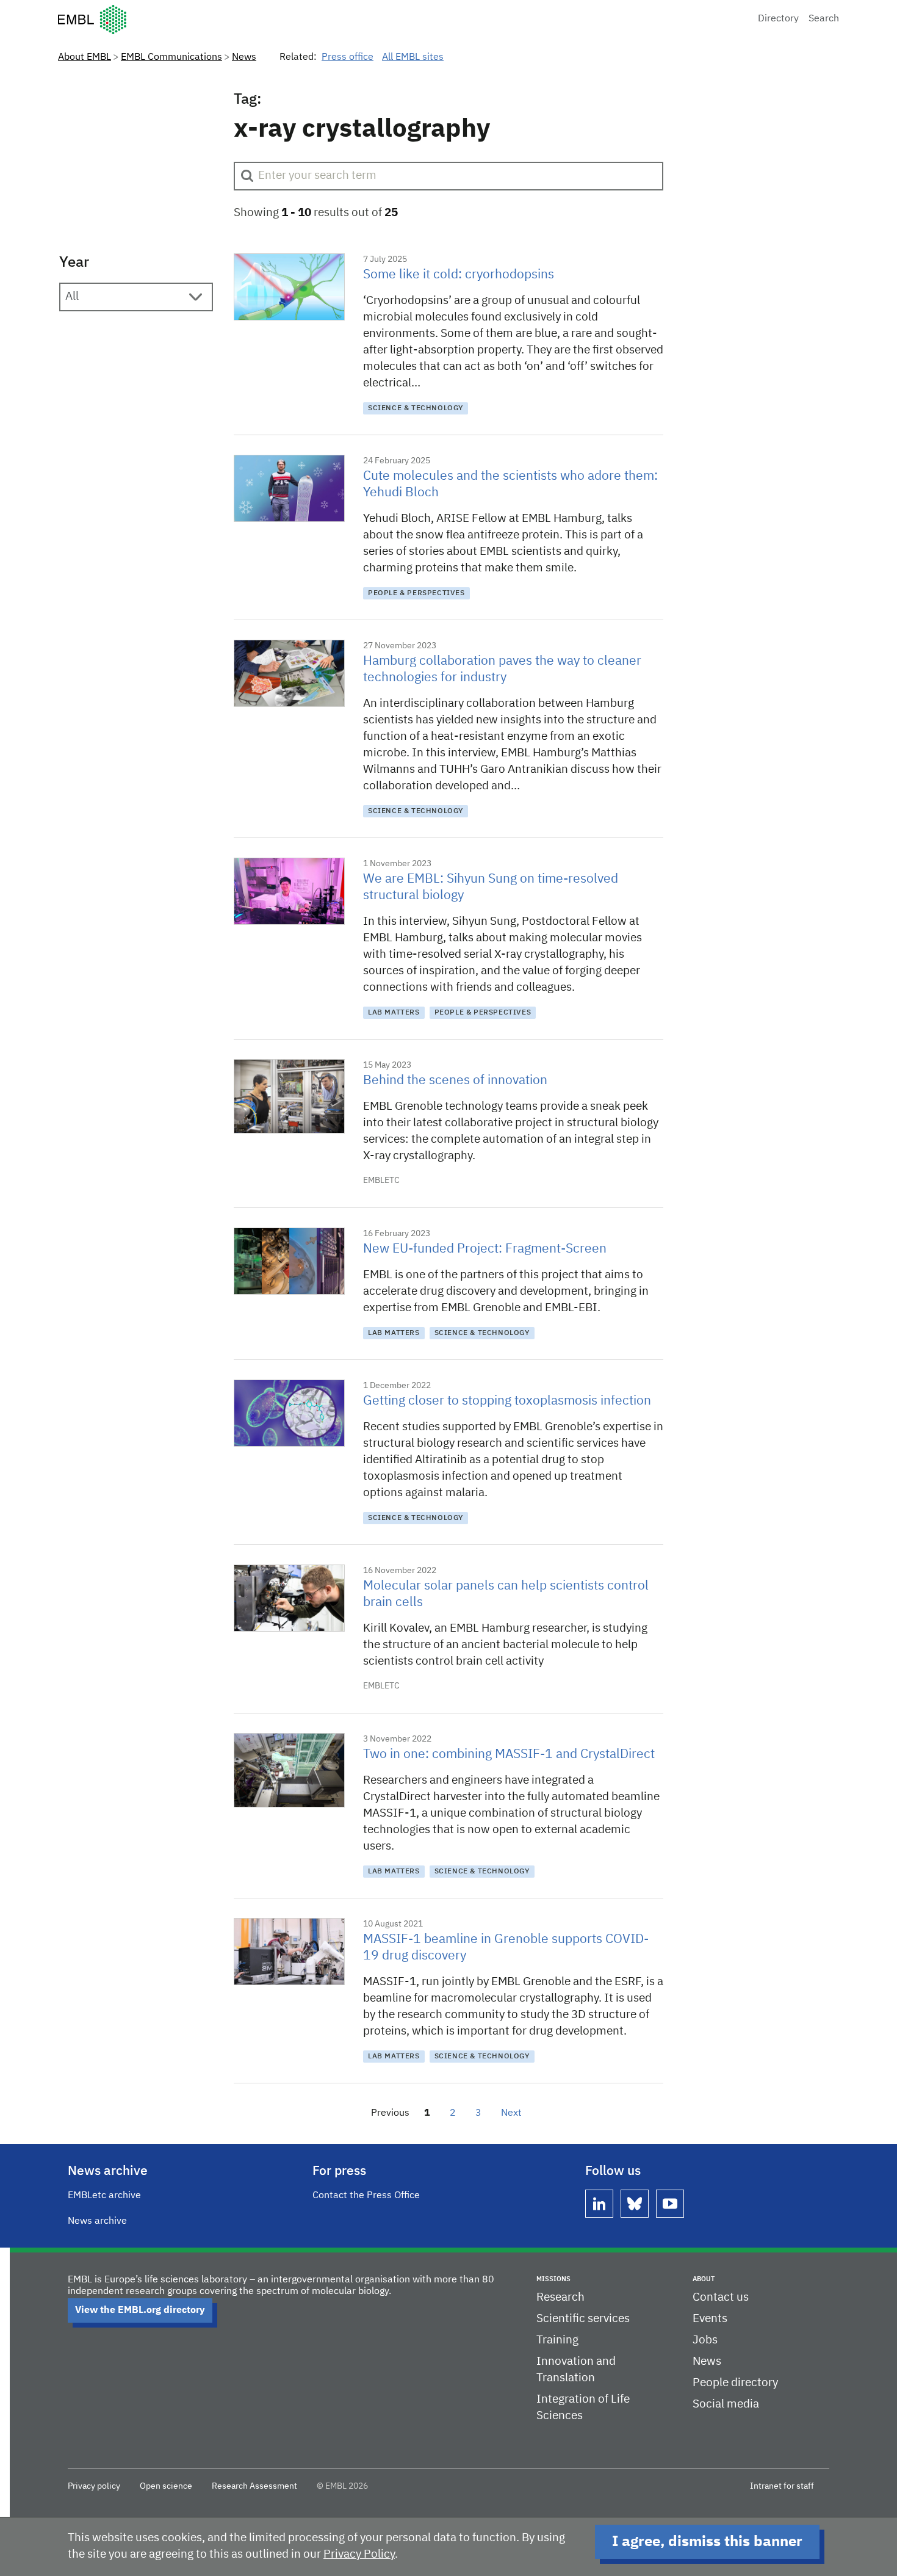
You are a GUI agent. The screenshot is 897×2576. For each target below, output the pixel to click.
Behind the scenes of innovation (455, 1081)
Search (824, 19)
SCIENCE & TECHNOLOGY (416, 408)
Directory (778, 19)
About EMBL (85, 57)
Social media (726, 2404)
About (704, 2279)
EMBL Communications (171, 57)
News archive (97, 2221)
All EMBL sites (413, 57)
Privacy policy (94, 2486)
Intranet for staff (782, 2486)
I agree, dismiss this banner (707, 2542)
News (244, 57)
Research (560, 2297)
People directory (735, 2383)
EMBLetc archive (104, 2196)
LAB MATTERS (394, 1013)
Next (511, 2113)
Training (557, 2340)
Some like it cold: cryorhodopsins (459, 275)
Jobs (705, 2340)
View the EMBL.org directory (140, 2310)
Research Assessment (254, 2486)
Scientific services (583, 2319)
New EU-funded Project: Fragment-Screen (485, 1249)
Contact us (721, 2297)
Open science (166, 2486)
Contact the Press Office (366, 2196)
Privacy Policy (359, 2554)
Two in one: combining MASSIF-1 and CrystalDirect (509, 1755)
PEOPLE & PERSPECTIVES (416, 593)
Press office (348, 57)
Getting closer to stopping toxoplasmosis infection (507, 1401)
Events (710, 2319)
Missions (553, 2279)
